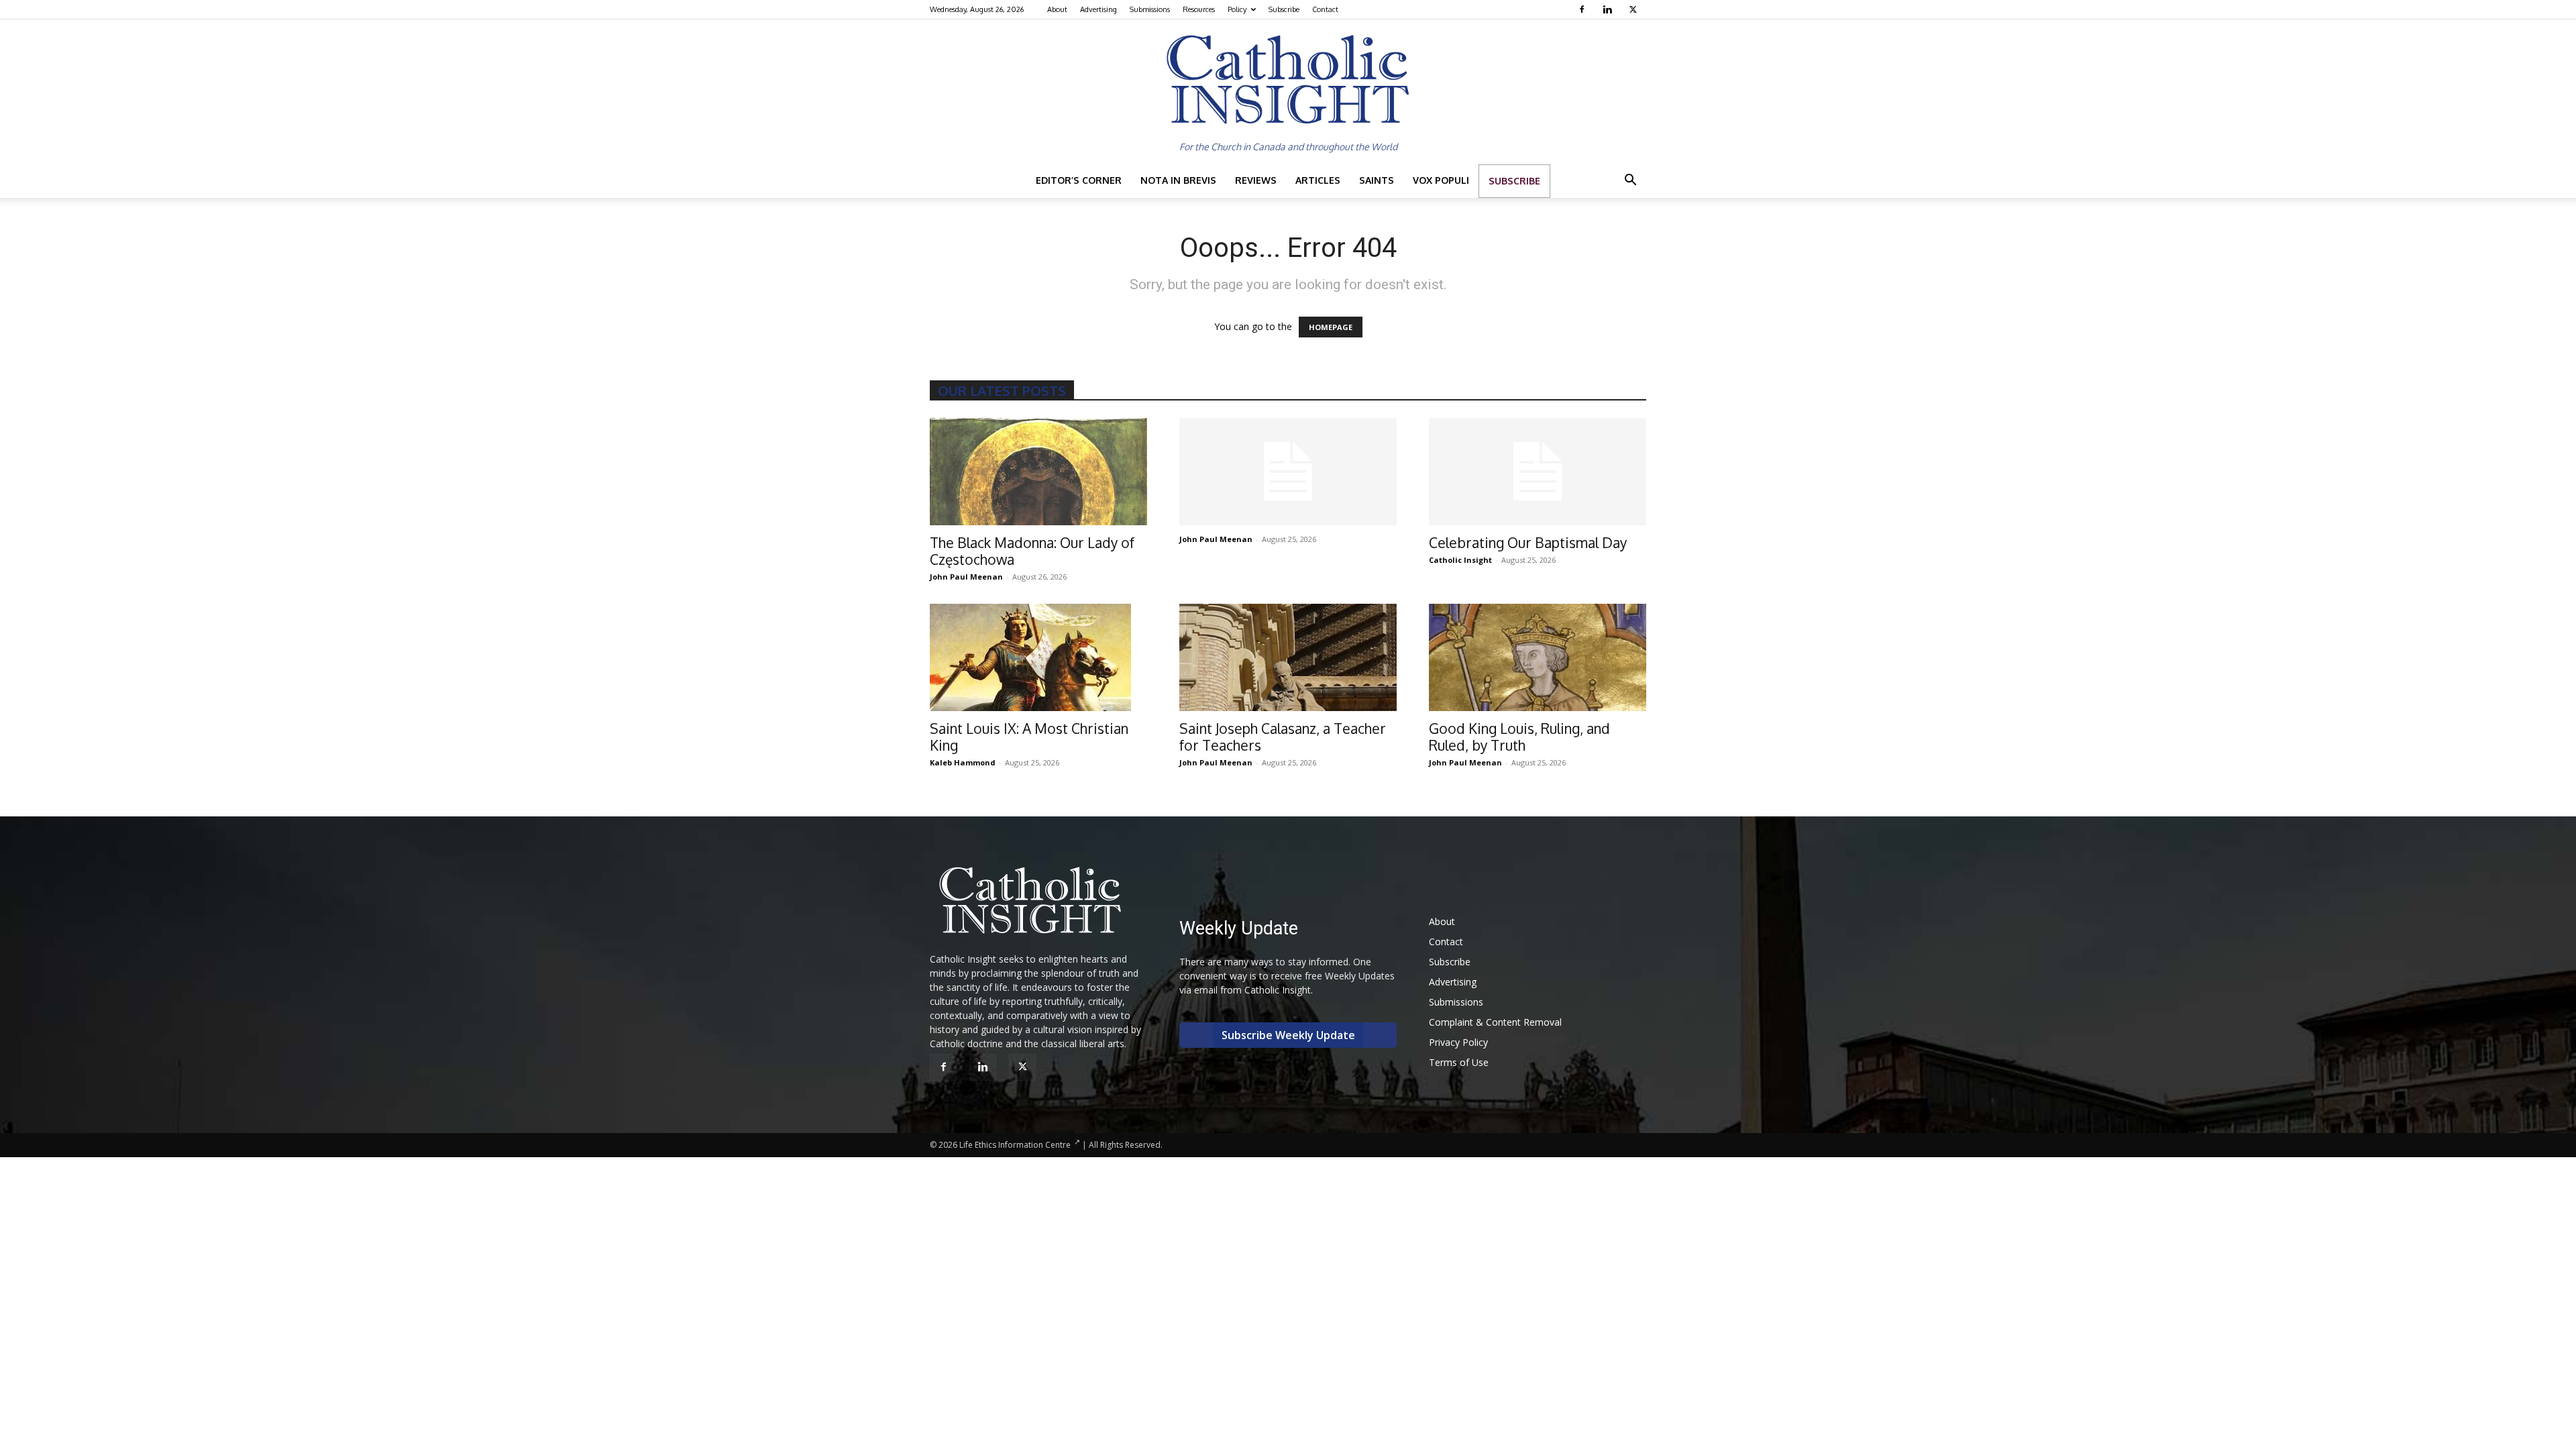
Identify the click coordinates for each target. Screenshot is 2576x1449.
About (1057, 9)
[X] (1634, 9)
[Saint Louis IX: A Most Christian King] (1038, 657)
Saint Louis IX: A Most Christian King (1029, 737)
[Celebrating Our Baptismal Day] (1538, 472)
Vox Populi (1441, 180)
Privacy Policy (1458, 1042)
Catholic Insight (1460, 560)
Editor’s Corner (1079, 180)
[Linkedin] (1609, 9)
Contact (1325, 9)
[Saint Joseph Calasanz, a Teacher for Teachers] (1288, 657)
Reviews (1256, 180)
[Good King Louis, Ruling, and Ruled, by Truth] (1538, 657)
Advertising (1098, 9)
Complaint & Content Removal (1495, 1022)
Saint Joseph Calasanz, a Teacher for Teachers (1283, 737)
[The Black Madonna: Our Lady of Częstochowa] (1038, 472)
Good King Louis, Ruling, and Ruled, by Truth (1519, 737)
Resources (1199, 9)
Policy (1237, 9)
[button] (1630, 181)
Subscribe (1284, 9)
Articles (1318, 180)
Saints (1377, 180)
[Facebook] (1584, 9)
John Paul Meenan (966, 577)
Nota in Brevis (1178, 180)
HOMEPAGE (1331, 327)
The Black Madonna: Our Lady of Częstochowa (1032, 551)
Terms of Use (1459, 1062)
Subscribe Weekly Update (1288, 1035)
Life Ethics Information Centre (1015, 1145)
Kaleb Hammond (963, 762)
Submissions (1150, 9)
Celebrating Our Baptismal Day (1528, 542)
